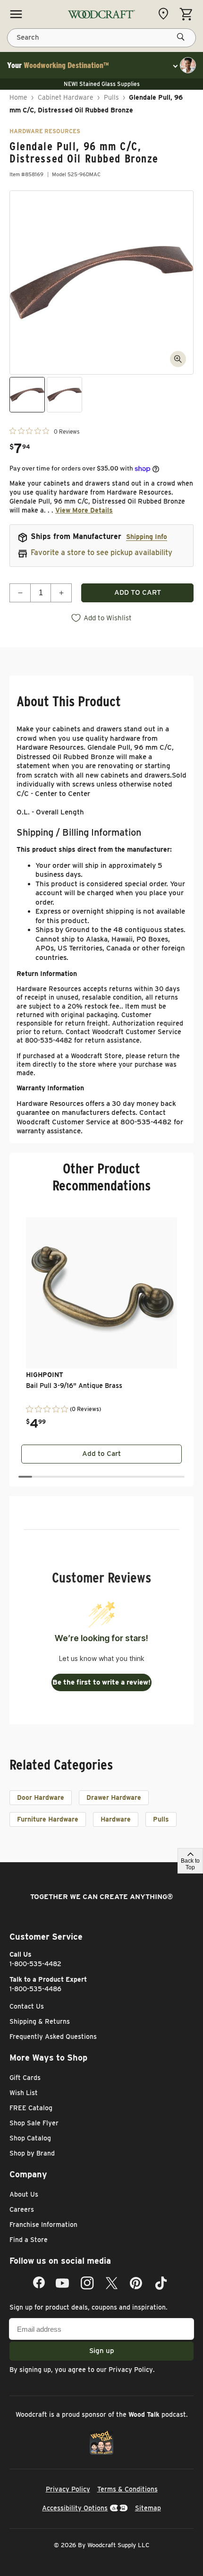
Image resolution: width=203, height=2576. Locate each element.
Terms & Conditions (127, 2489)
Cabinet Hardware (66, 97)
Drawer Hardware (114, 1797)
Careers (22, 2209)
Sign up (102, 2351)
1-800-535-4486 (35, 1989)
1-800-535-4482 (35, 1964)
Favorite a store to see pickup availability (101, 552)
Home (18, 97)
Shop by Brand (32, 2153)
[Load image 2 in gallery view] (64, 395)
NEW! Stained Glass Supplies (102, 84)
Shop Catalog (30, 2138)
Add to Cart (101, 1454)
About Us (24, 2194)
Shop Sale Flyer (34, 2123)
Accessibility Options (75, 2508)
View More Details (84, 510)
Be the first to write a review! (101, 1682)
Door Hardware (41, 1797)
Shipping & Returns (40, 2021)
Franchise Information (43, 2225)
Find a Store (29, 2240)
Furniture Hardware (48, 1819)
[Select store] (166, 14)
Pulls (111, 97)
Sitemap (148, 2508)
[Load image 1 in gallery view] (27, 395)
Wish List (24, 2093)
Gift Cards (25, 2078)
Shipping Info (147, 537)
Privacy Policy (131, 2370)
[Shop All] (16, 14)
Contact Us (27, 2006)
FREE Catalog (31, 2108)
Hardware (116, 1819)
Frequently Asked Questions (53, 2037)
